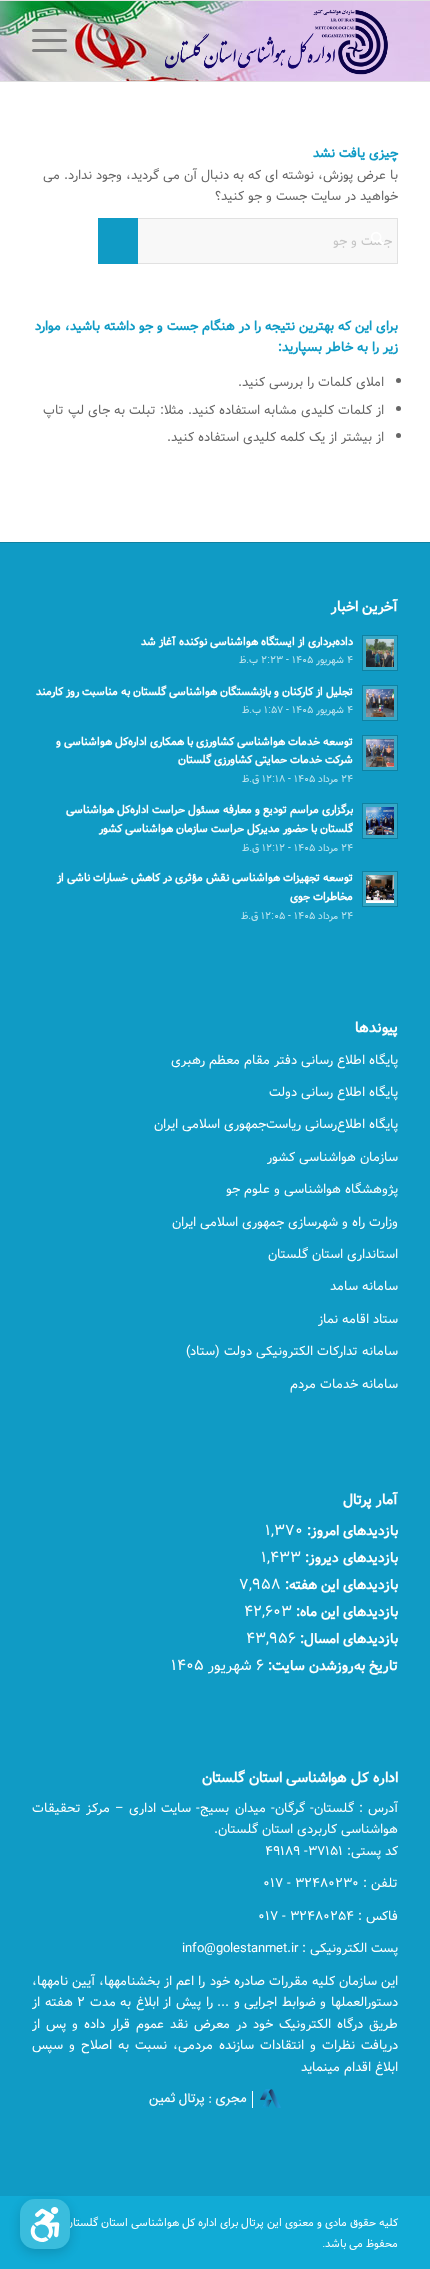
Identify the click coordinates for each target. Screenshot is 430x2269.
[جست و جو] (102, 41)
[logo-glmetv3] (251, 41)
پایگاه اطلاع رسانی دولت (333, 1092)
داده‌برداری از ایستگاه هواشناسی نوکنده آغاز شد (247, 641)
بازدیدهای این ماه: (345, 1611)
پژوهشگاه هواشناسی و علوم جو (312, 1189)
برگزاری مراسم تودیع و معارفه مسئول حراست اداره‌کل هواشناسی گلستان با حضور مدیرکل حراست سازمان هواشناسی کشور (209, 819)
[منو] (56, 41)
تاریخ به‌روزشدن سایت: (331, 1665)
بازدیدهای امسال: (347, 1638)
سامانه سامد (364, 1286)
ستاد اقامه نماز (358, 1319)
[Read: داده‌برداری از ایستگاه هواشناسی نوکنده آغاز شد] (380, 653)
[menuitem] (102, 41)
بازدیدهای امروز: (350, 1530)
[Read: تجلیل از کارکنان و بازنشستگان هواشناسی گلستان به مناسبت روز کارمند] (380, 703)
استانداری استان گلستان (333, 1254)
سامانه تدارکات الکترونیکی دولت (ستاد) (292, 1351)
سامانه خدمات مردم (344, 1384)
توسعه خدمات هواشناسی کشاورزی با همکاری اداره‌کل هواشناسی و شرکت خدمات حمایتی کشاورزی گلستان (204, 751)
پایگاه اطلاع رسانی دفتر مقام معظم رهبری (284, 1060)
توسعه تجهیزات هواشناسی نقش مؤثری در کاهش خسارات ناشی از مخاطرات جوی (205, 887)
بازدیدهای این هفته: (339, 1584)
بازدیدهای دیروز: (349, 1557)
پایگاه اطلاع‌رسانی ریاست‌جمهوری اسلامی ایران (276, 1124)
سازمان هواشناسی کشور (332, 1157)
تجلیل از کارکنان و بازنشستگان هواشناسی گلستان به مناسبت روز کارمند (194, 691)
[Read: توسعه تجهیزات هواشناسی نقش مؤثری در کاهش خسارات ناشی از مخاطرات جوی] (380, 889)
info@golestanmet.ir (240, 1948)
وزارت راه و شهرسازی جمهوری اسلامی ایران (285, 1222)
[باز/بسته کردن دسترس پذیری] (45, 2224)
